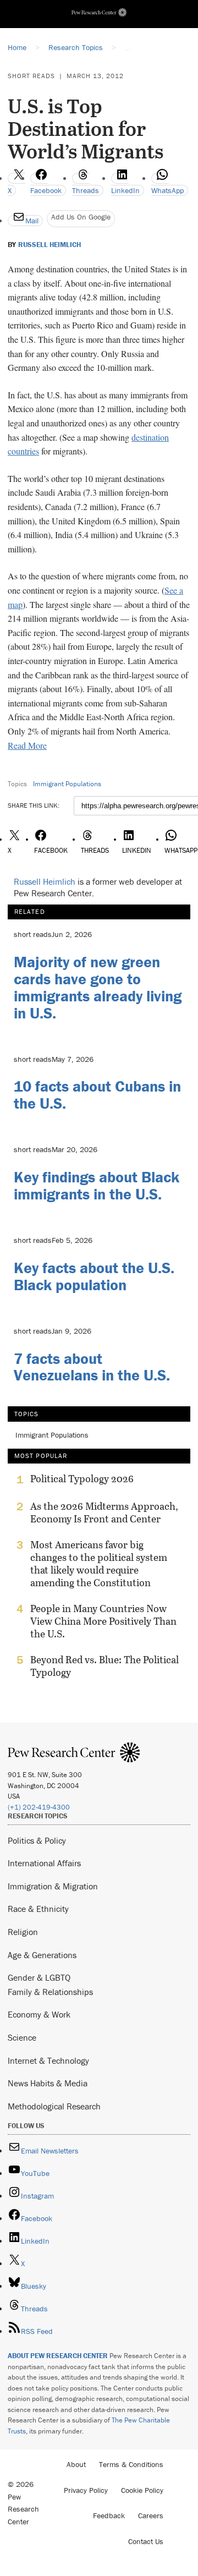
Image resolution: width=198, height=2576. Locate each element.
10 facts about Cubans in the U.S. (97, 1095)
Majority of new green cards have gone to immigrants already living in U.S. (98, 987)
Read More (27, 745)
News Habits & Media (48, 2083)
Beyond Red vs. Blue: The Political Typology (105, 1666)
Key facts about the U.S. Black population (94, 1276)
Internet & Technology (48, 2060)
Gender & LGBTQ (39, 1977)
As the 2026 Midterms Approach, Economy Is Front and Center (104, 1512)
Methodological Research (54, 2106)
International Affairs (44, 1863)
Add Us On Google (81, 217)
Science (22, 2037)
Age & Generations (42, 1955)
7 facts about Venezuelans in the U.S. (92, 1367)
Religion (23, 1932)
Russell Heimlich (50, 245)
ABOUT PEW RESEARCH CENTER (58, 2356)
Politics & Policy (37, 1840)
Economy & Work (39, 2014)
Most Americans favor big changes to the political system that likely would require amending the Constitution (99, 1564)
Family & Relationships (50, 1992)
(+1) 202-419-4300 (39, 1807)
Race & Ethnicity (38, 1909)
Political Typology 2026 (82, 1479)
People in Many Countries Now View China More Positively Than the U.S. (103, 1621)
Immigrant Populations (67, 784)
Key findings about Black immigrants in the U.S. (97, 1185)
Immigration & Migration (53, 1886)
